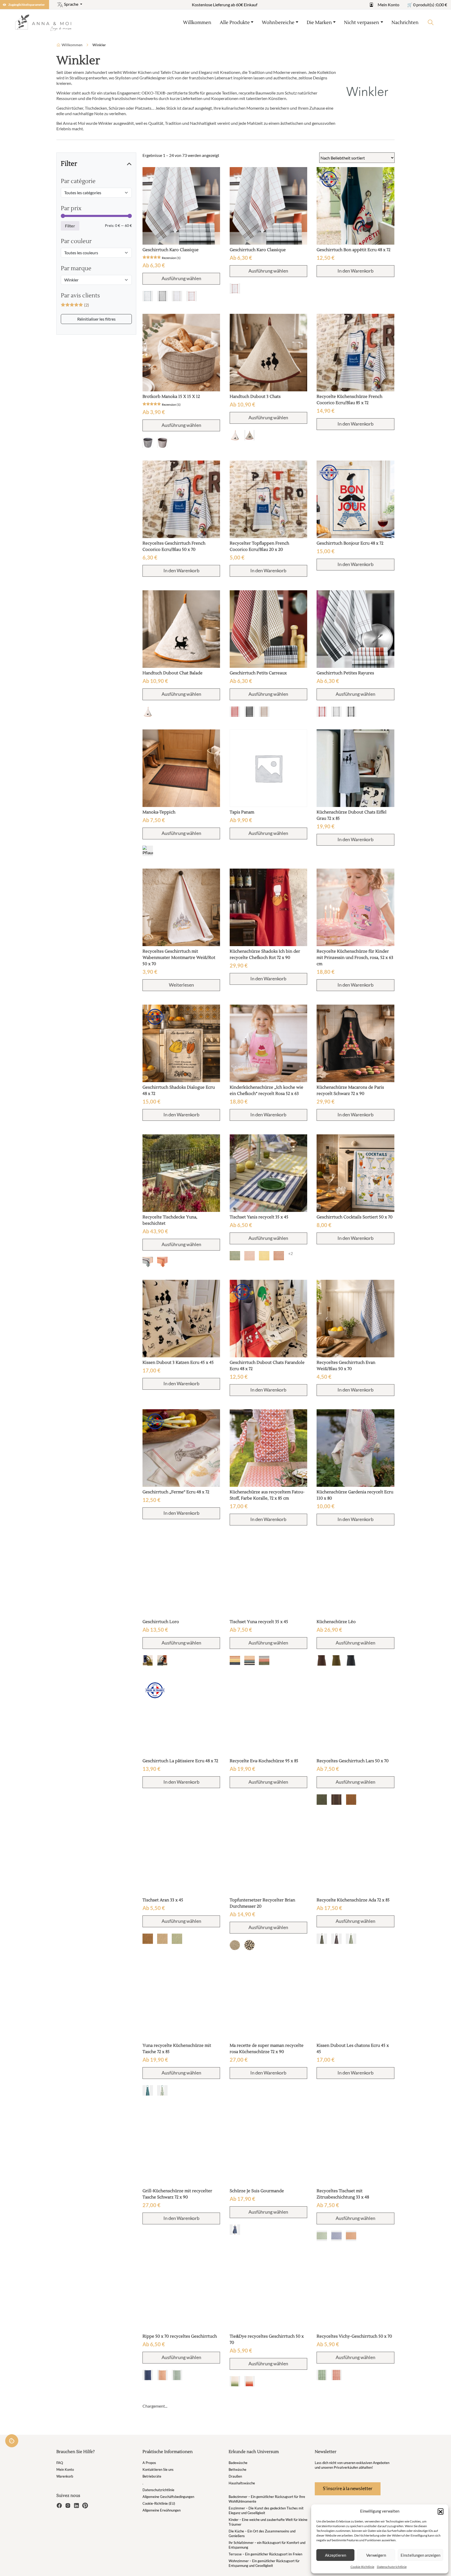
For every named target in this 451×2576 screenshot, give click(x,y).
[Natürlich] (148, 443)
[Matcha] (177, 1939)
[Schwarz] (162, 296)
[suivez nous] (60, 2505)
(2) (75, 305)
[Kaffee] (322, 1660)
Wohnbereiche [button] (278, 23)
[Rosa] (250, 1256)
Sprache (71, 4)
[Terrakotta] (162, 1262)
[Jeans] (235, 2230)
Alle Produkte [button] (235, 23)
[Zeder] (148, 1660)
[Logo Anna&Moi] (45, 22)
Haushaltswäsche (242, 2483)
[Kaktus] (322, 2236)
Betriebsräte (152, 2476)
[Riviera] (235, 1660)
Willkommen (197, 23)
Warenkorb (65, 2476)
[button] (441, 2511)
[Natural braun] (250, 1945)
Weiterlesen (181, 985)
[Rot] (192, 296)
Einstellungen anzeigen (420, 2555)
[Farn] (235, 1256)
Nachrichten (405, 23)
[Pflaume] (148, 851)
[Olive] (322, 1800)
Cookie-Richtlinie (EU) (159, 2503)
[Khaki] (336, 1660)
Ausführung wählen (181, 278)
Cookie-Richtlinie (362, 2567)
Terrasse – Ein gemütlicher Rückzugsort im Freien (265, 2554)
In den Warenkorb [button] (355, 271)
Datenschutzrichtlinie (392, 2567)
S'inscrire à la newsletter (348, 2488)
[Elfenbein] (235, 435)
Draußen (235, 2476)
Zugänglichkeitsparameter (27, 5)
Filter (70, 226)
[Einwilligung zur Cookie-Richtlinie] (12, 2441)
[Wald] (322, 1939)
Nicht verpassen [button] (362, 23)
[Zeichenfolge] (250, 435)
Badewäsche (238, 2463)
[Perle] (162, 443)
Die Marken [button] (319, 23)
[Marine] (148, 2375)
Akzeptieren (336, 2555)
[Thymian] (177, 2375)
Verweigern (376, 2555)
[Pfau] (148, 2090)
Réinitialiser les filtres (96, 319)
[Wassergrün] (162, 2090)
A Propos (149, 2463)
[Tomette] (279, 1256)
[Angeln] (250, 2381)
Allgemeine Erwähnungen (162, 2510)
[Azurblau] (148, 1262)
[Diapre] (264, 1660)
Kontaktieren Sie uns (158, 2469)
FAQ (60, 2463)
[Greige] (148, 296)
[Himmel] (162, 1660)
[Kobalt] (336, 2236)
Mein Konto (388, 5)
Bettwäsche (238, 2469)
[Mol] (177, 296)
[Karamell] (351, 1800)
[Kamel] (148, 1939)
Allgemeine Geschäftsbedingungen (168, 2497)
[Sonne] (264, 1256)
